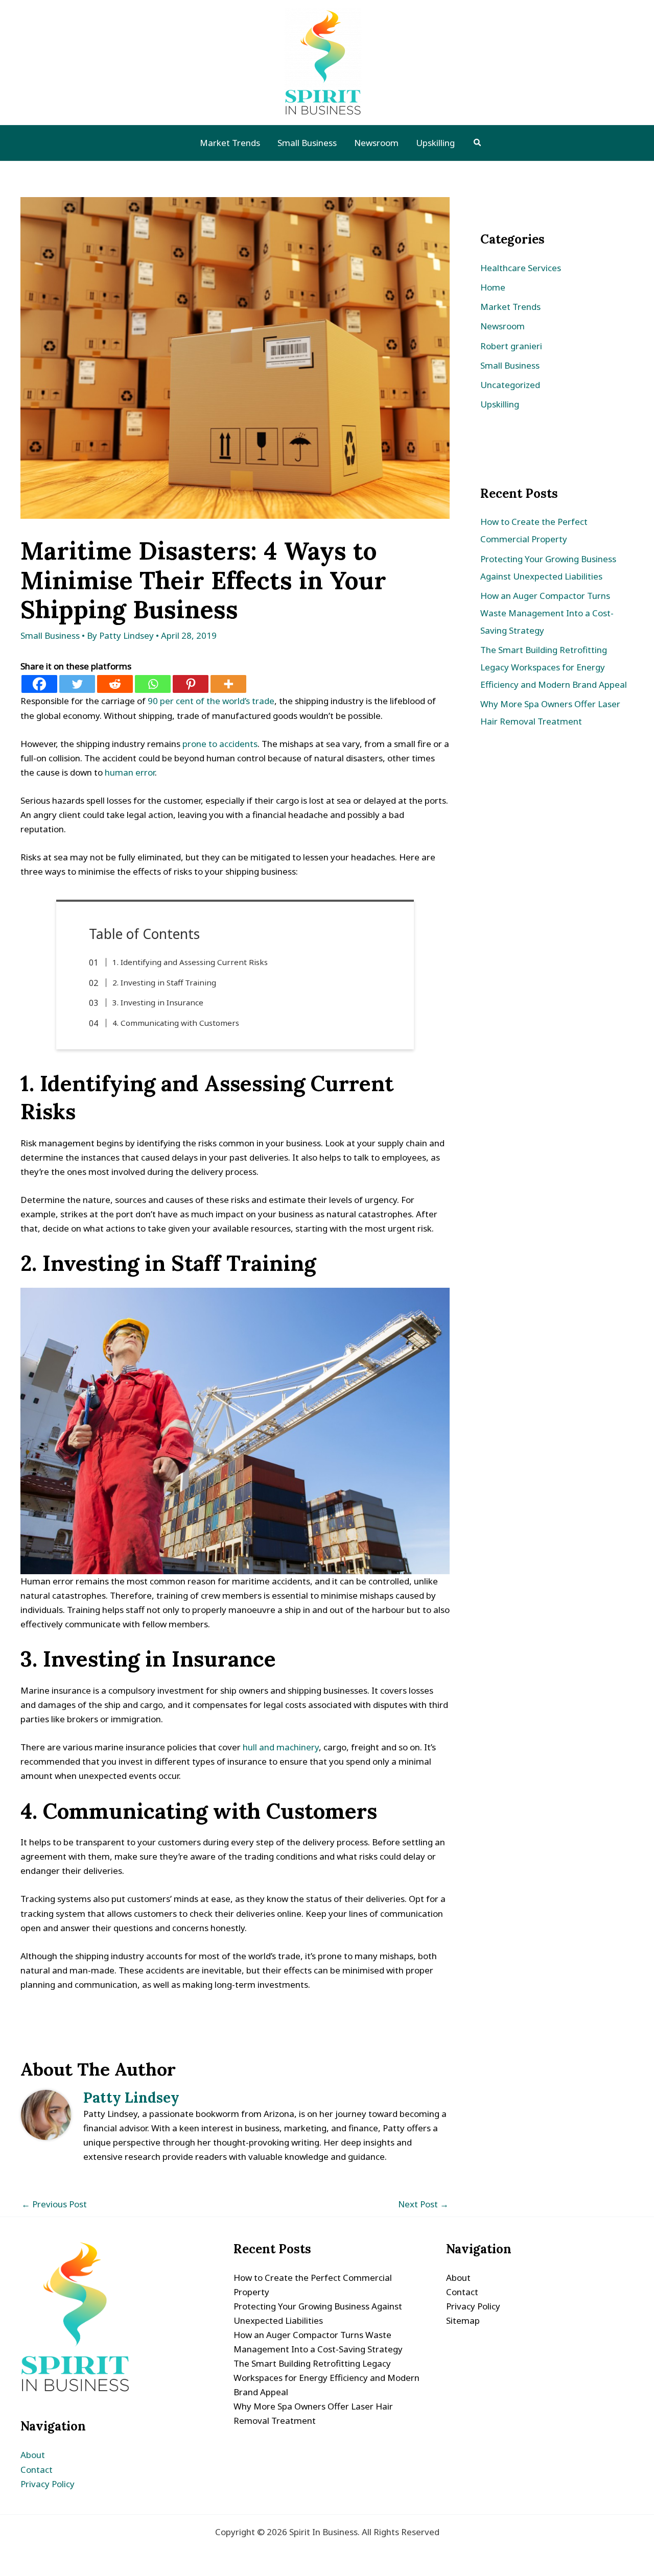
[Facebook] (39, 684)
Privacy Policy (48, 2484)
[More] (228, 684)
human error (130, 772)
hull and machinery (281, 1747)
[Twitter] (77, 684)
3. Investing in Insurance (158, 1002)
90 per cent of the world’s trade (211, 701)
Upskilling (500, 404)
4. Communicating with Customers (176, 1023)
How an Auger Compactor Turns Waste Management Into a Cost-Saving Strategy (547, 613)
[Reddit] (115, 684)
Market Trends (510, 307)
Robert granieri (511, 346)
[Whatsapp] (153, 684)
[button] (478, 143)
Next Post (423, 2204)
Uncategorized (510, 385)
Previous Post (54, 2204)
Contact (37, 2470)
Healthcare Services (521, 268)
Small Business (50, 635)
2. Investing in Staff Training (164, 982)
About (33, 2455)
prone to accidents (220, 744)
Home (493, 287)
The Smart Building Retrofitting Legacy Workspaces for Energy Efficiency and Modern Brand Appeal (554, 667)
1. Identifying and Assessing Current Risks (190, 962)
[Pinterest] (191, 684)
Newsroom (503, 326)
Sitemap (463, 2320)
